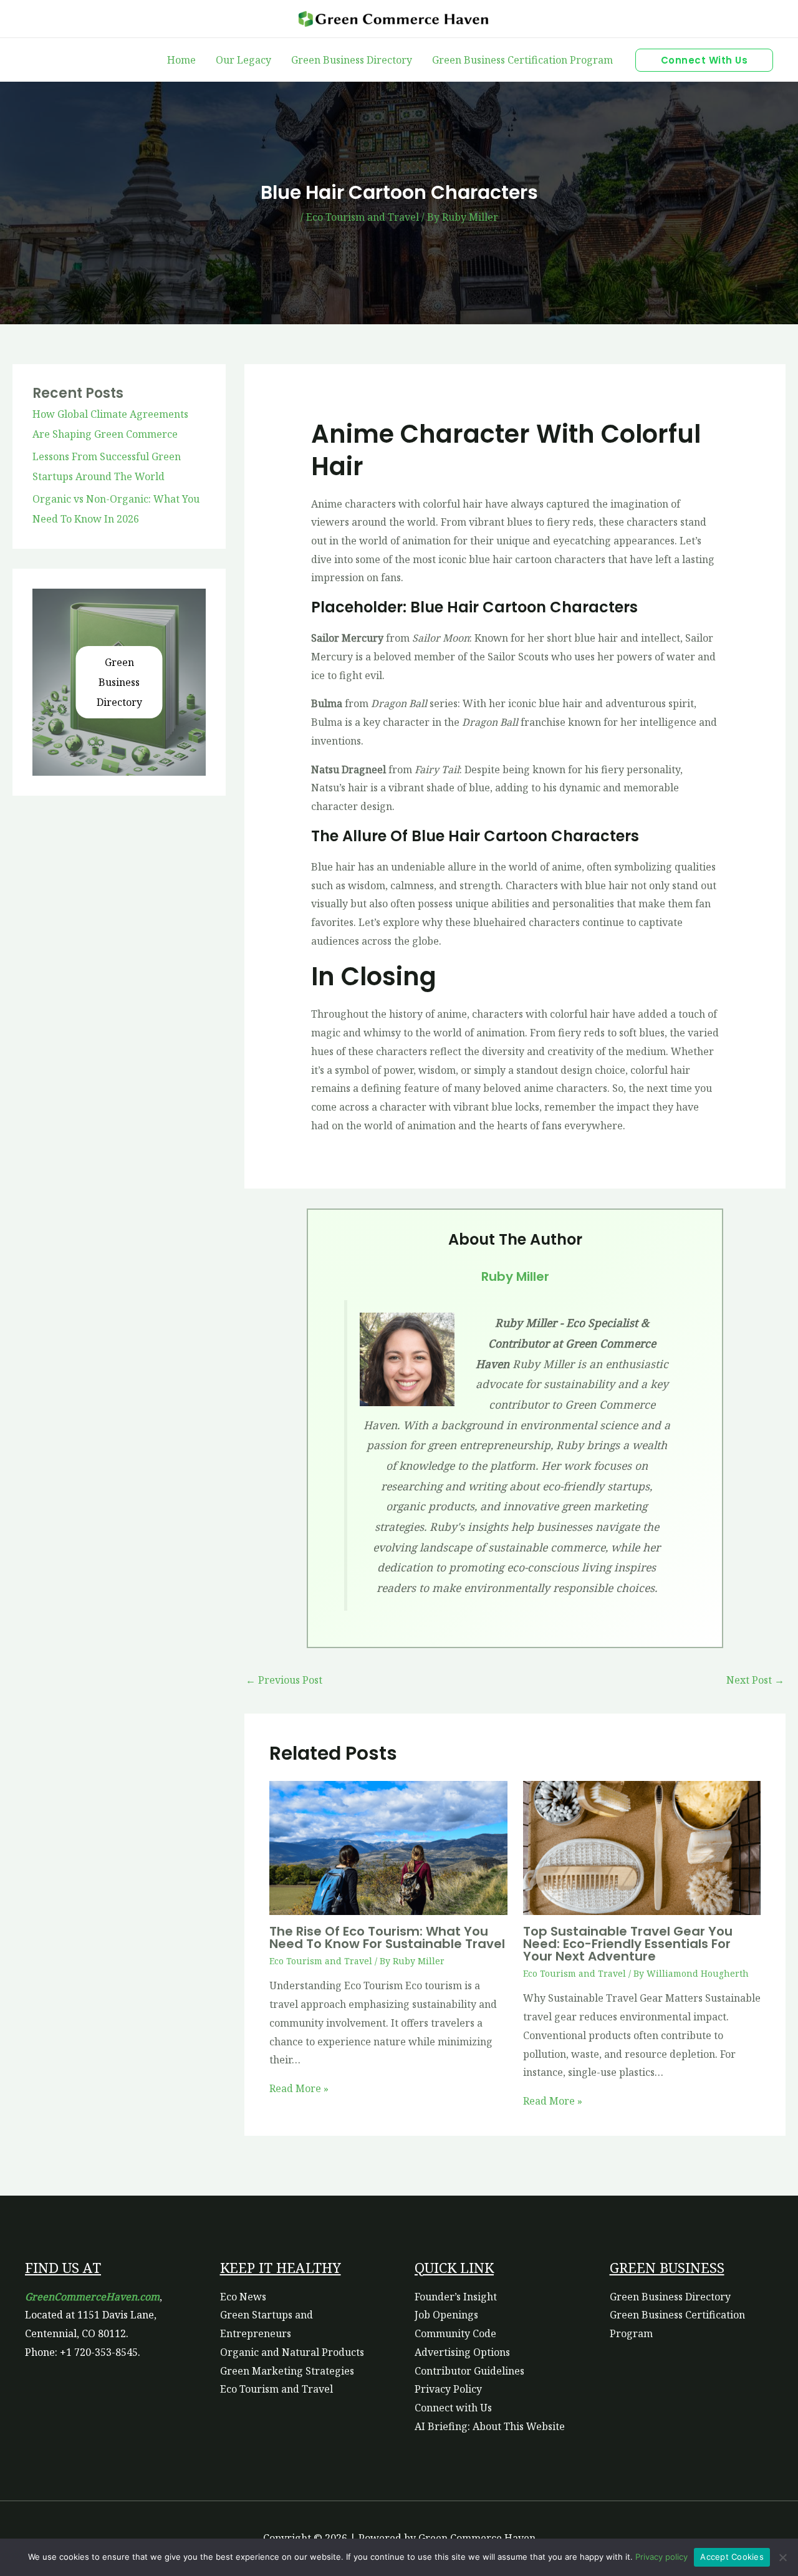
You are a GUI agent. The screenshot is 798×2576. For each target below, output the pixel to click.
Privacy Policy (448, 2389)
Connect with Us (453, 2408)
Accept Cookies (732, 2557)
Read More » (299, 2088)
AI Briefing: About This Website (490, 2426)
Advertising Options (462, 2352)
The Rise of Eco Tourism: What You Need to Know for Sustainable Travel (387, 1937)
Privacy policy (661, 2557)
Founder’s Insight (456, 2297)
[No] (782, 2557)
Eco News (243, 2297)
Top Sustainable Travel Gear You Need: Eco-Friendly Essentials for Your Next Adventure (628, 1944)
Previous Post (284, 1680)
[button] (704, 60)
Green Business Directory (119, 682)
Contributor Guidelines (469, 2371)
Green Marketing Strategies (287, 2371)
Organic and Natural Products (292, 2352)
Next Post (755, 1680)
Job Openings (446, 2315)
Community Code (455, 2333)
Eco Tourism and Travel (363, 217)
